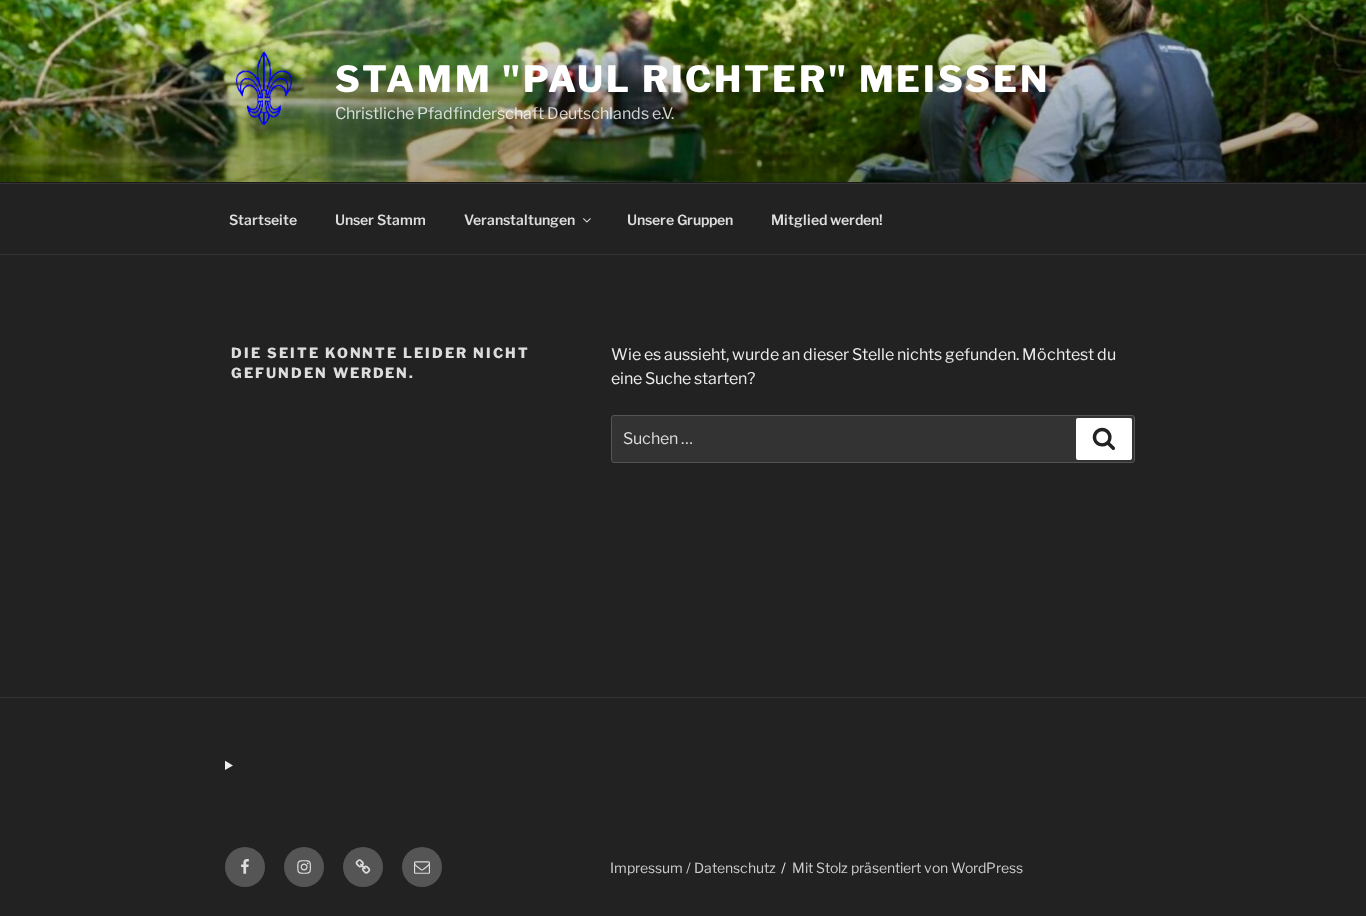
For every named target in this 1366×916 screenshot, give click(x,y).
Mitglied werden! (827, 219)
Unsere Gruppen (680, 219)
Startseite (263, 219)
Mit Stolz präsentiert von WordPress (907, 867)
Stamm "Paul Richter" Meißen (692, 79)
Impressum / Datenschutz (693, 867)
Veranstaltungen (519, 219)
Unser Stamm (380, 219)
